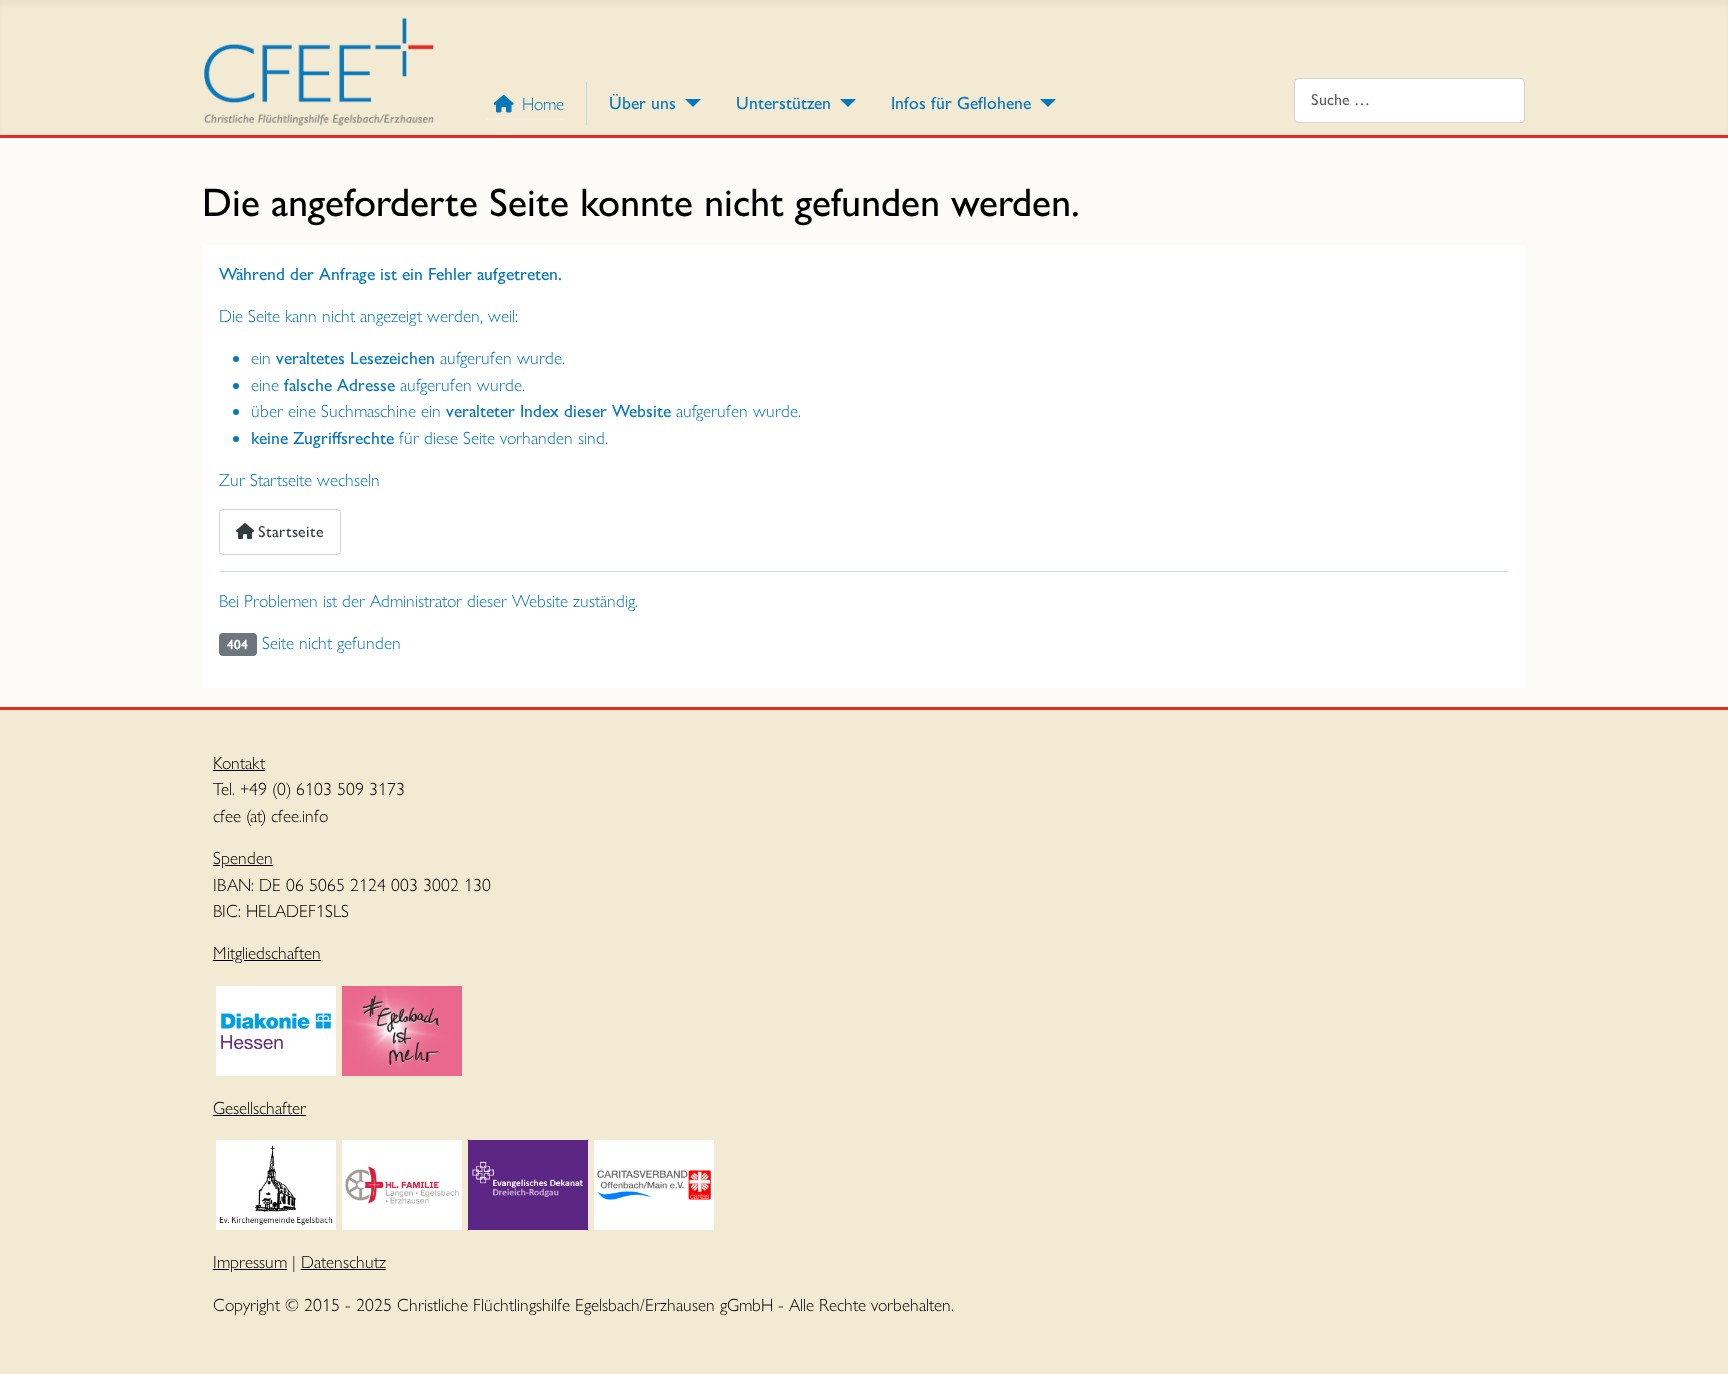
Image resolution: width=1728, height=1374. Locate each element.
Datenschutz (343, 1261)
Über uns (642, 102)
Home (543, 103)
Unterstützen (783, 102)
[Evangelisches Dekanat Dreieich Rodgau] (528, 1182)
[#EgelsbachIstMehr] (402, 1028)
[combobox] (1409, 100)
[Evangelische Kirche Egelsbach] (276, 1182)
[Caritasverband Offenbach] (654, 1182)
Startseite (289, 531)
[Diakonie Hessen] (276, 1028)
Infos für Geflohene (961, 102)
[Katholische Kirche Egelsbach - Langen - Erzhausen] (402, 1182)
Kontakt (239, 762)
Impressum (250, 1261)
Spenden (243, 857)
